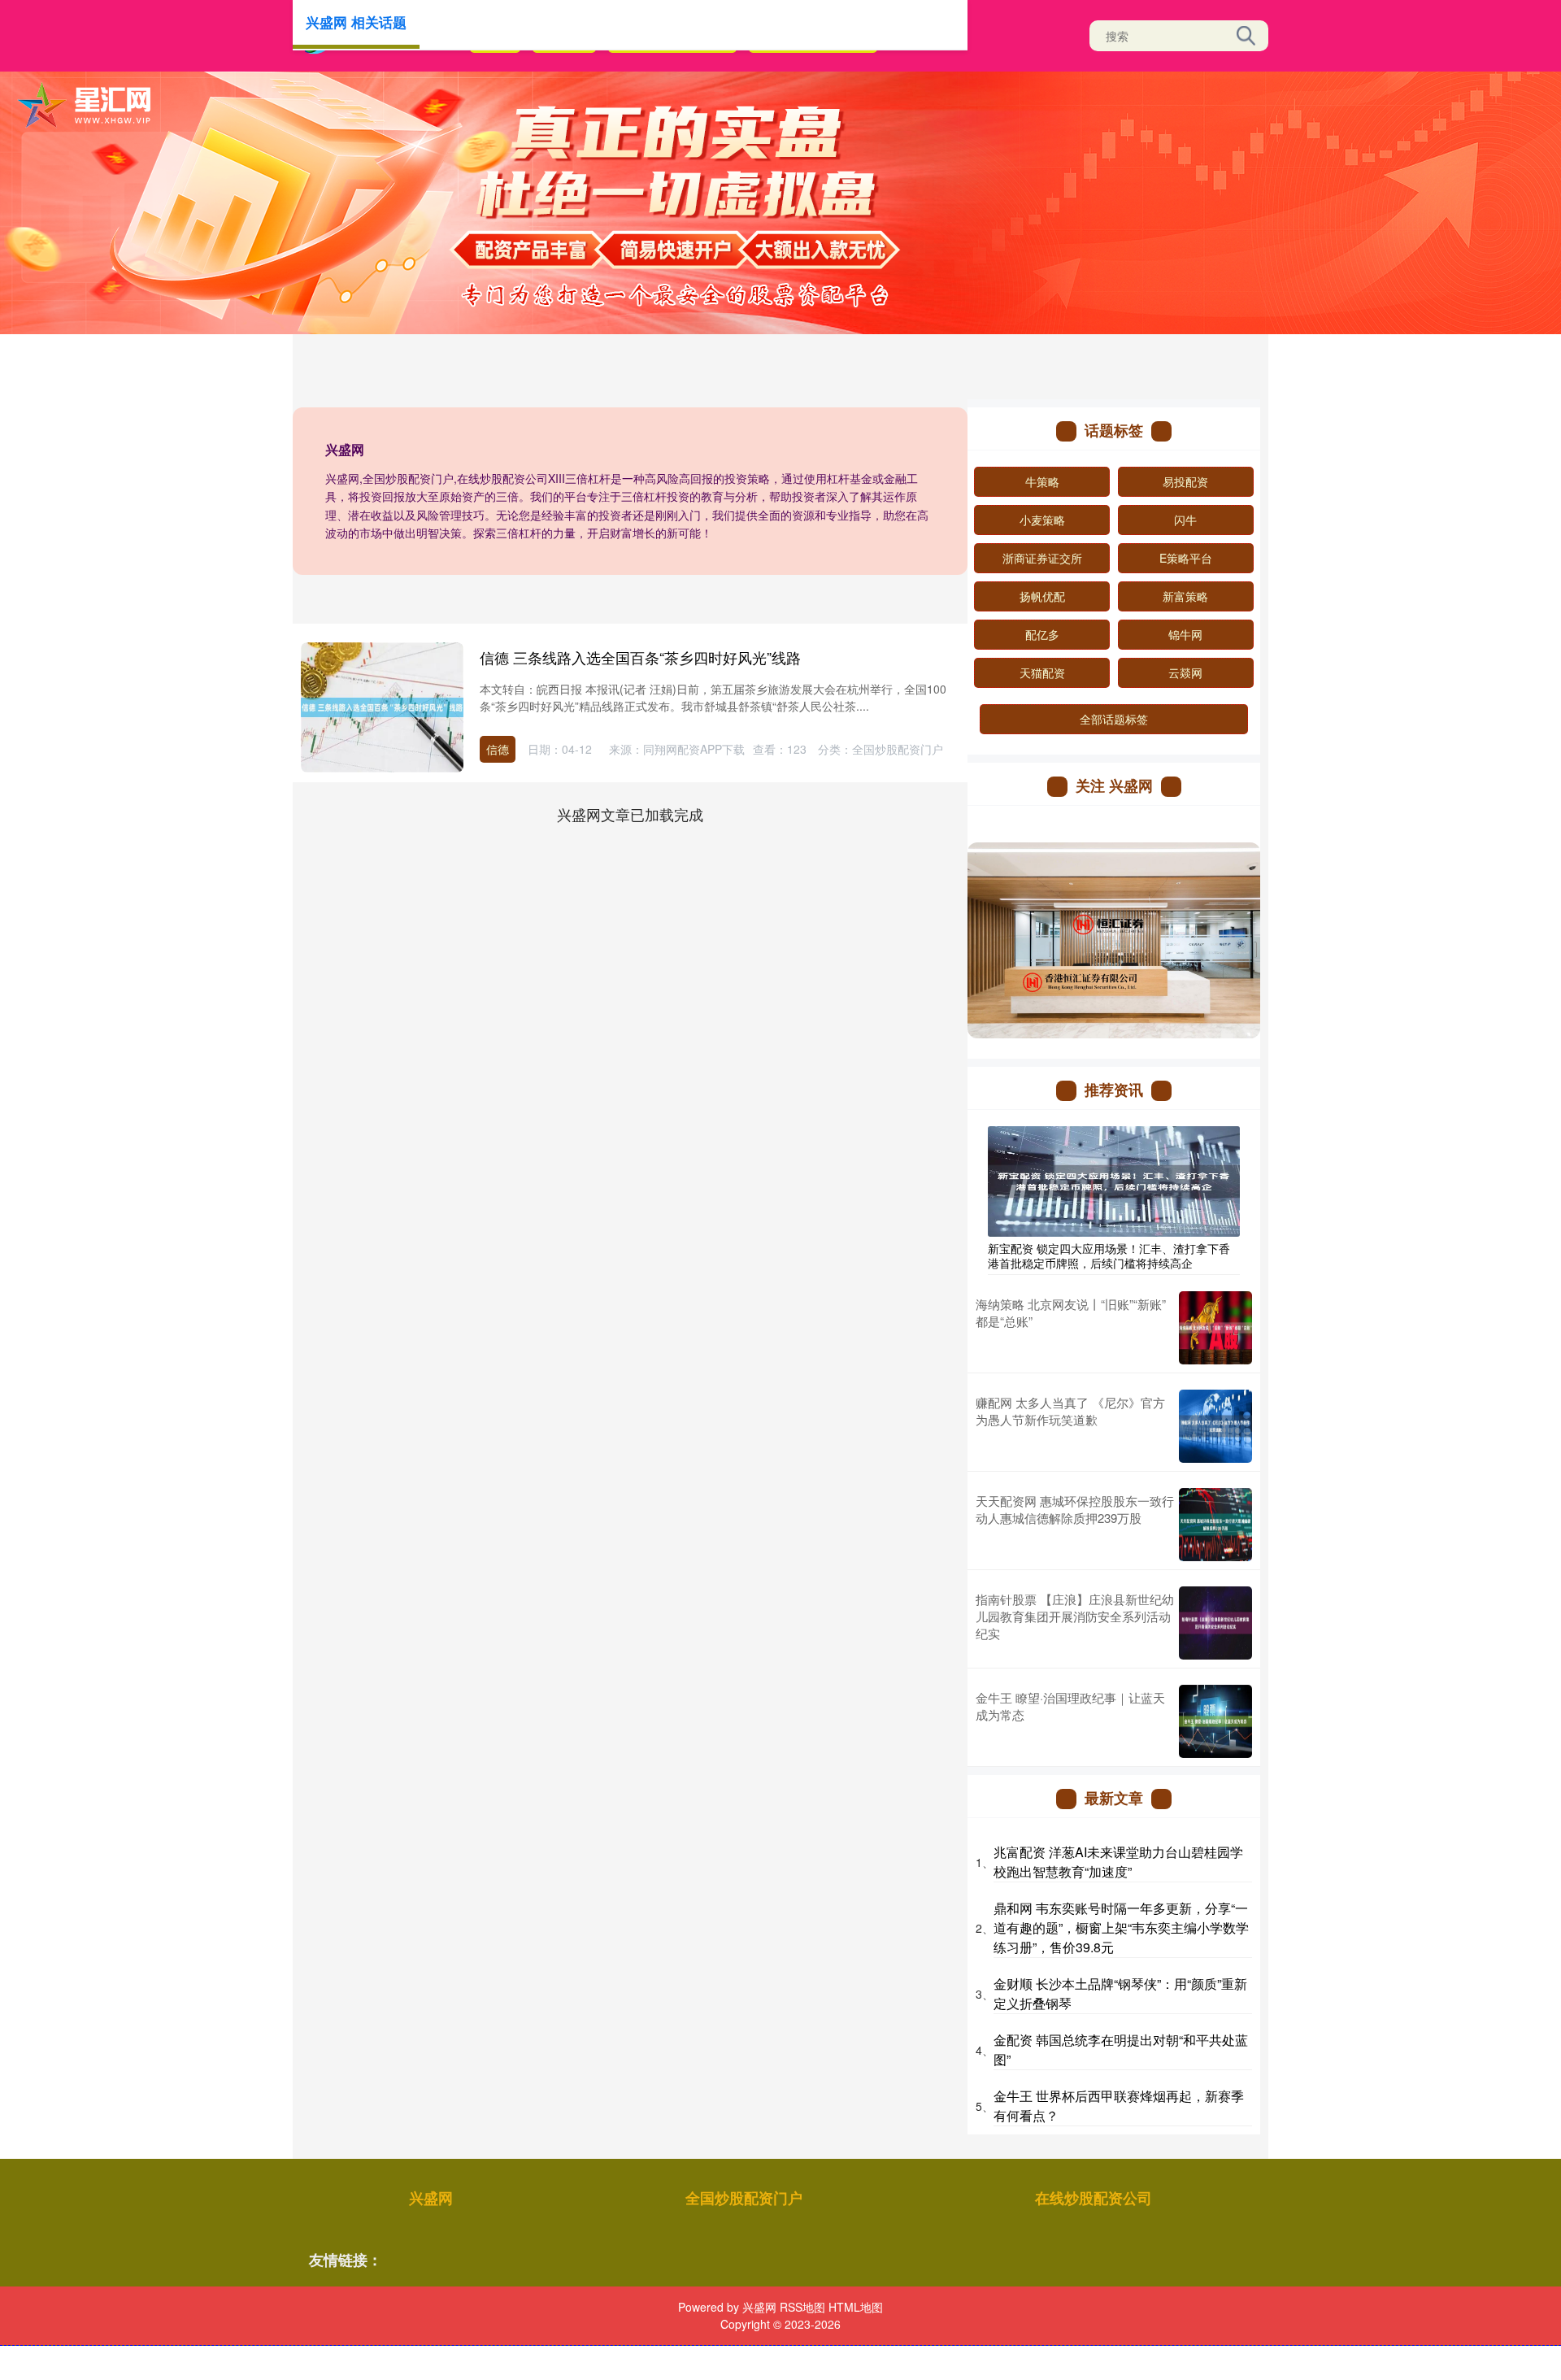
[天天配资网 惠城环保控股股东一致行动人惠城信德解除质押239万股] (1215, 1525)
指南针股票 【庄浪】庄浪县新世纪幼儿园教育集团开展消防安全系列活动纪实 (1075, 1616)
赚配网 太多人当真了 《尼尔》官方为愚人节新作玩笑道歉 (1070, 1411)
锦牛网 (1185, 634)
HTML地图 (856, 2307)
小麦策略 (1042, 520)
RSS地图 (802, 2307)
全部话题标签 (1114, 719)
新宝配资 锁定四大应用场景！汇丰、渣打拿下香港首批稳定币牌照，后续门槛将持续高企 (1109, 1255)
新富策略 (1185, 596)
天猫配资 (1042, 672)
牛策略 (1042, 481)
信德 (498, 749)
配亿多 (1042, 634)
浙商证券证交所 (1042, 558)
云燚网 (1185, 672)
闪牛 (1185, 520)
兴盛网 (431, 2198)
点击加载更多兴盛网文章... (630, 814)
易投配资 (1185, 481)
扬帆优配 (1042, 596)
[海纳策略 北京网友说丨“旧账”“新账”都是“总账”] (1215, 1328)
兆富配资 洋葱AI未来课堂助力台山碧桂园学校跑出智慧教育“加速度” (1118, 1862)
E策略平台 (1186, 558)
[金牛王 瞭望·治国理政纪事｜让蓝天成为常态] (1215, 1721)
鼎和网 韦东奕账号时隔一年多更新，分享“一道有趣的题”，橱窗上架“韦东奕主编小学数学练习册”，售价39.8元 (1121, 1927)
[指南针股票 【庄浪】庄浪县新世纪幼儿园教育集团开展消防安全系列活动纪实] (1215, 1623)
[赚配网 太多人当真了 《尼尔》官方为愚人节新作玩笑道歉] (1215, 1426)
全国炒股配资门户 (744, 2198)
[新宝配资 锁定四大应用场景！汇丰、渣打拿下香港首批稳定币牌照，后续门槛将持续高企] (1114, 1179)
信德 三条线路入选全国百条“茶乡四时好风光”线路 (640, 657)
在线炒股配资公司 (1094, 2198)
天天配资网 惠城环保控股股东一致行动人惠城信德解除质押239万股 (1075, 1509)
